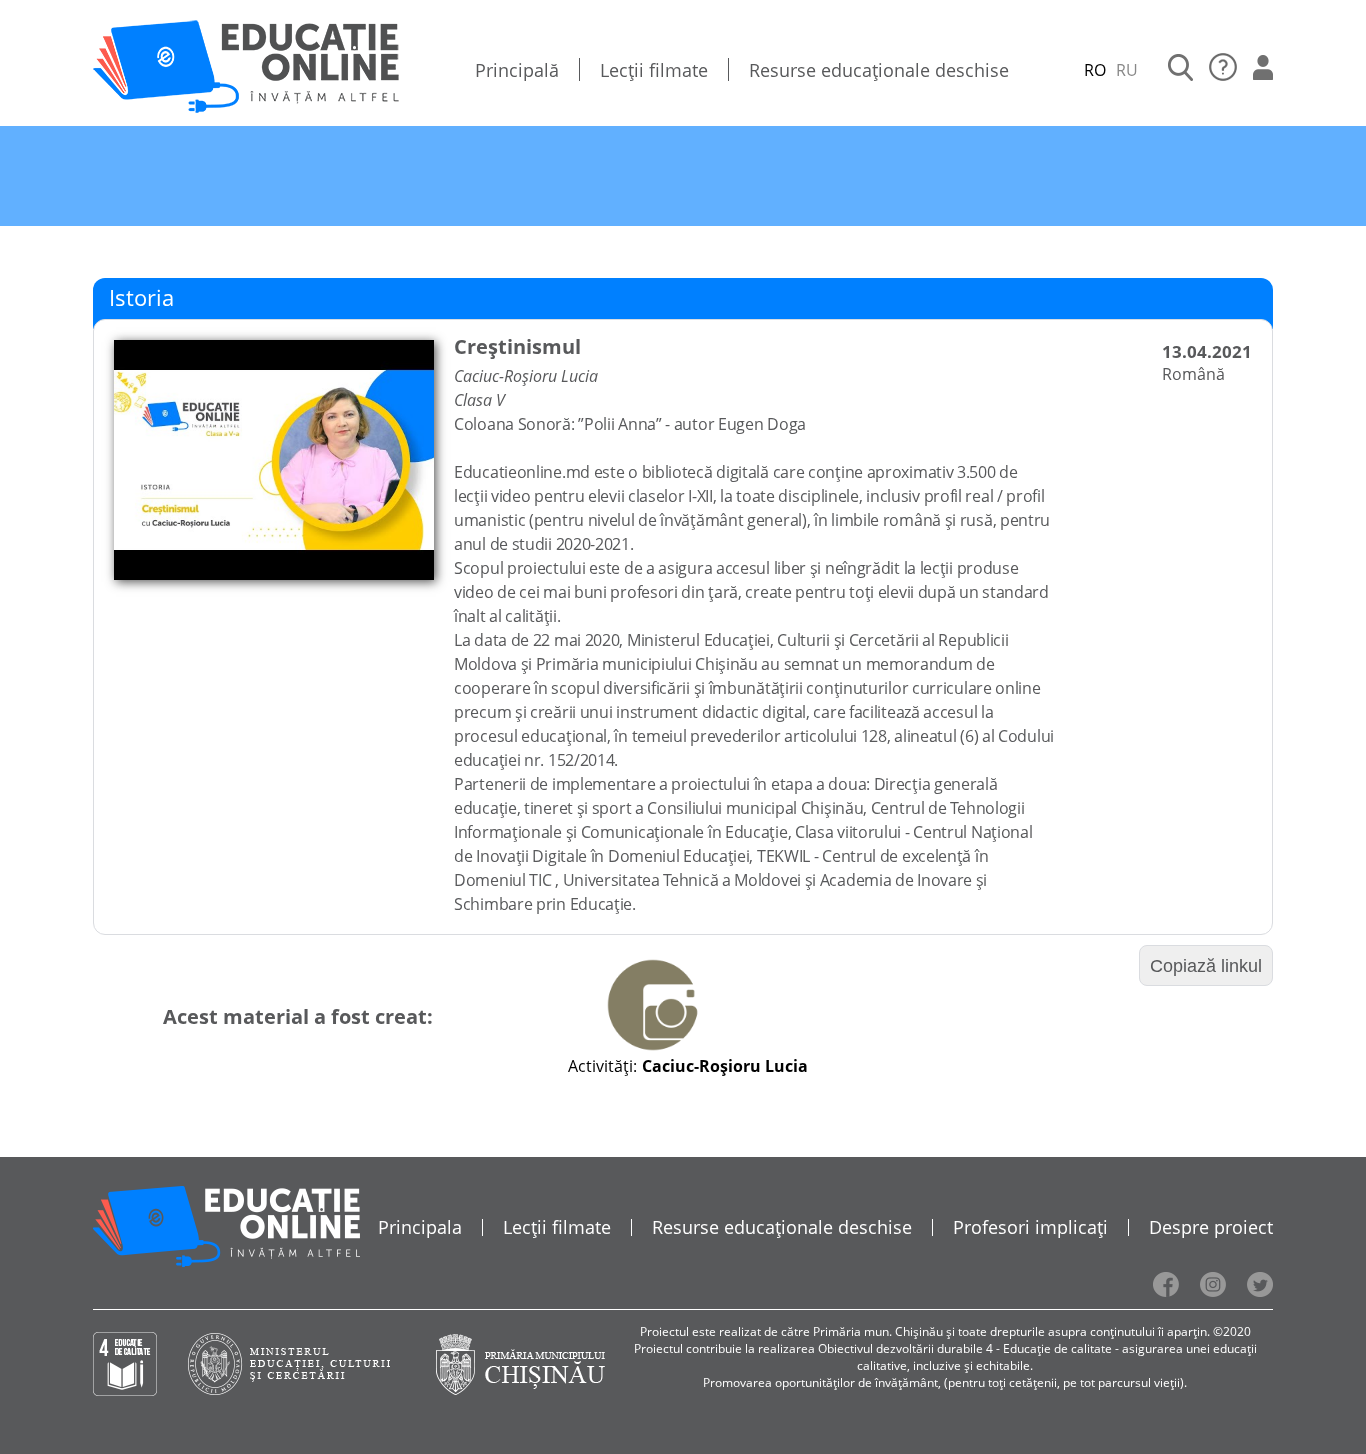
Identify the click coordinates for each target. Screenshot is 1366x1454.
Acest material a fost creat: (298, 1016)
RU (1127, 70)
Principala (420, 1227)
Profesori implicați (1030, 1227)
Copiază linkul (1206, 966)
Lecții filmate (654, 70)
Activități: (602, 1066)
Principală (517, 70)
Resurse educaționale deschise (879, 70)
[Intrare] (1263, 70)
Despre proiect (1211, 1227)
